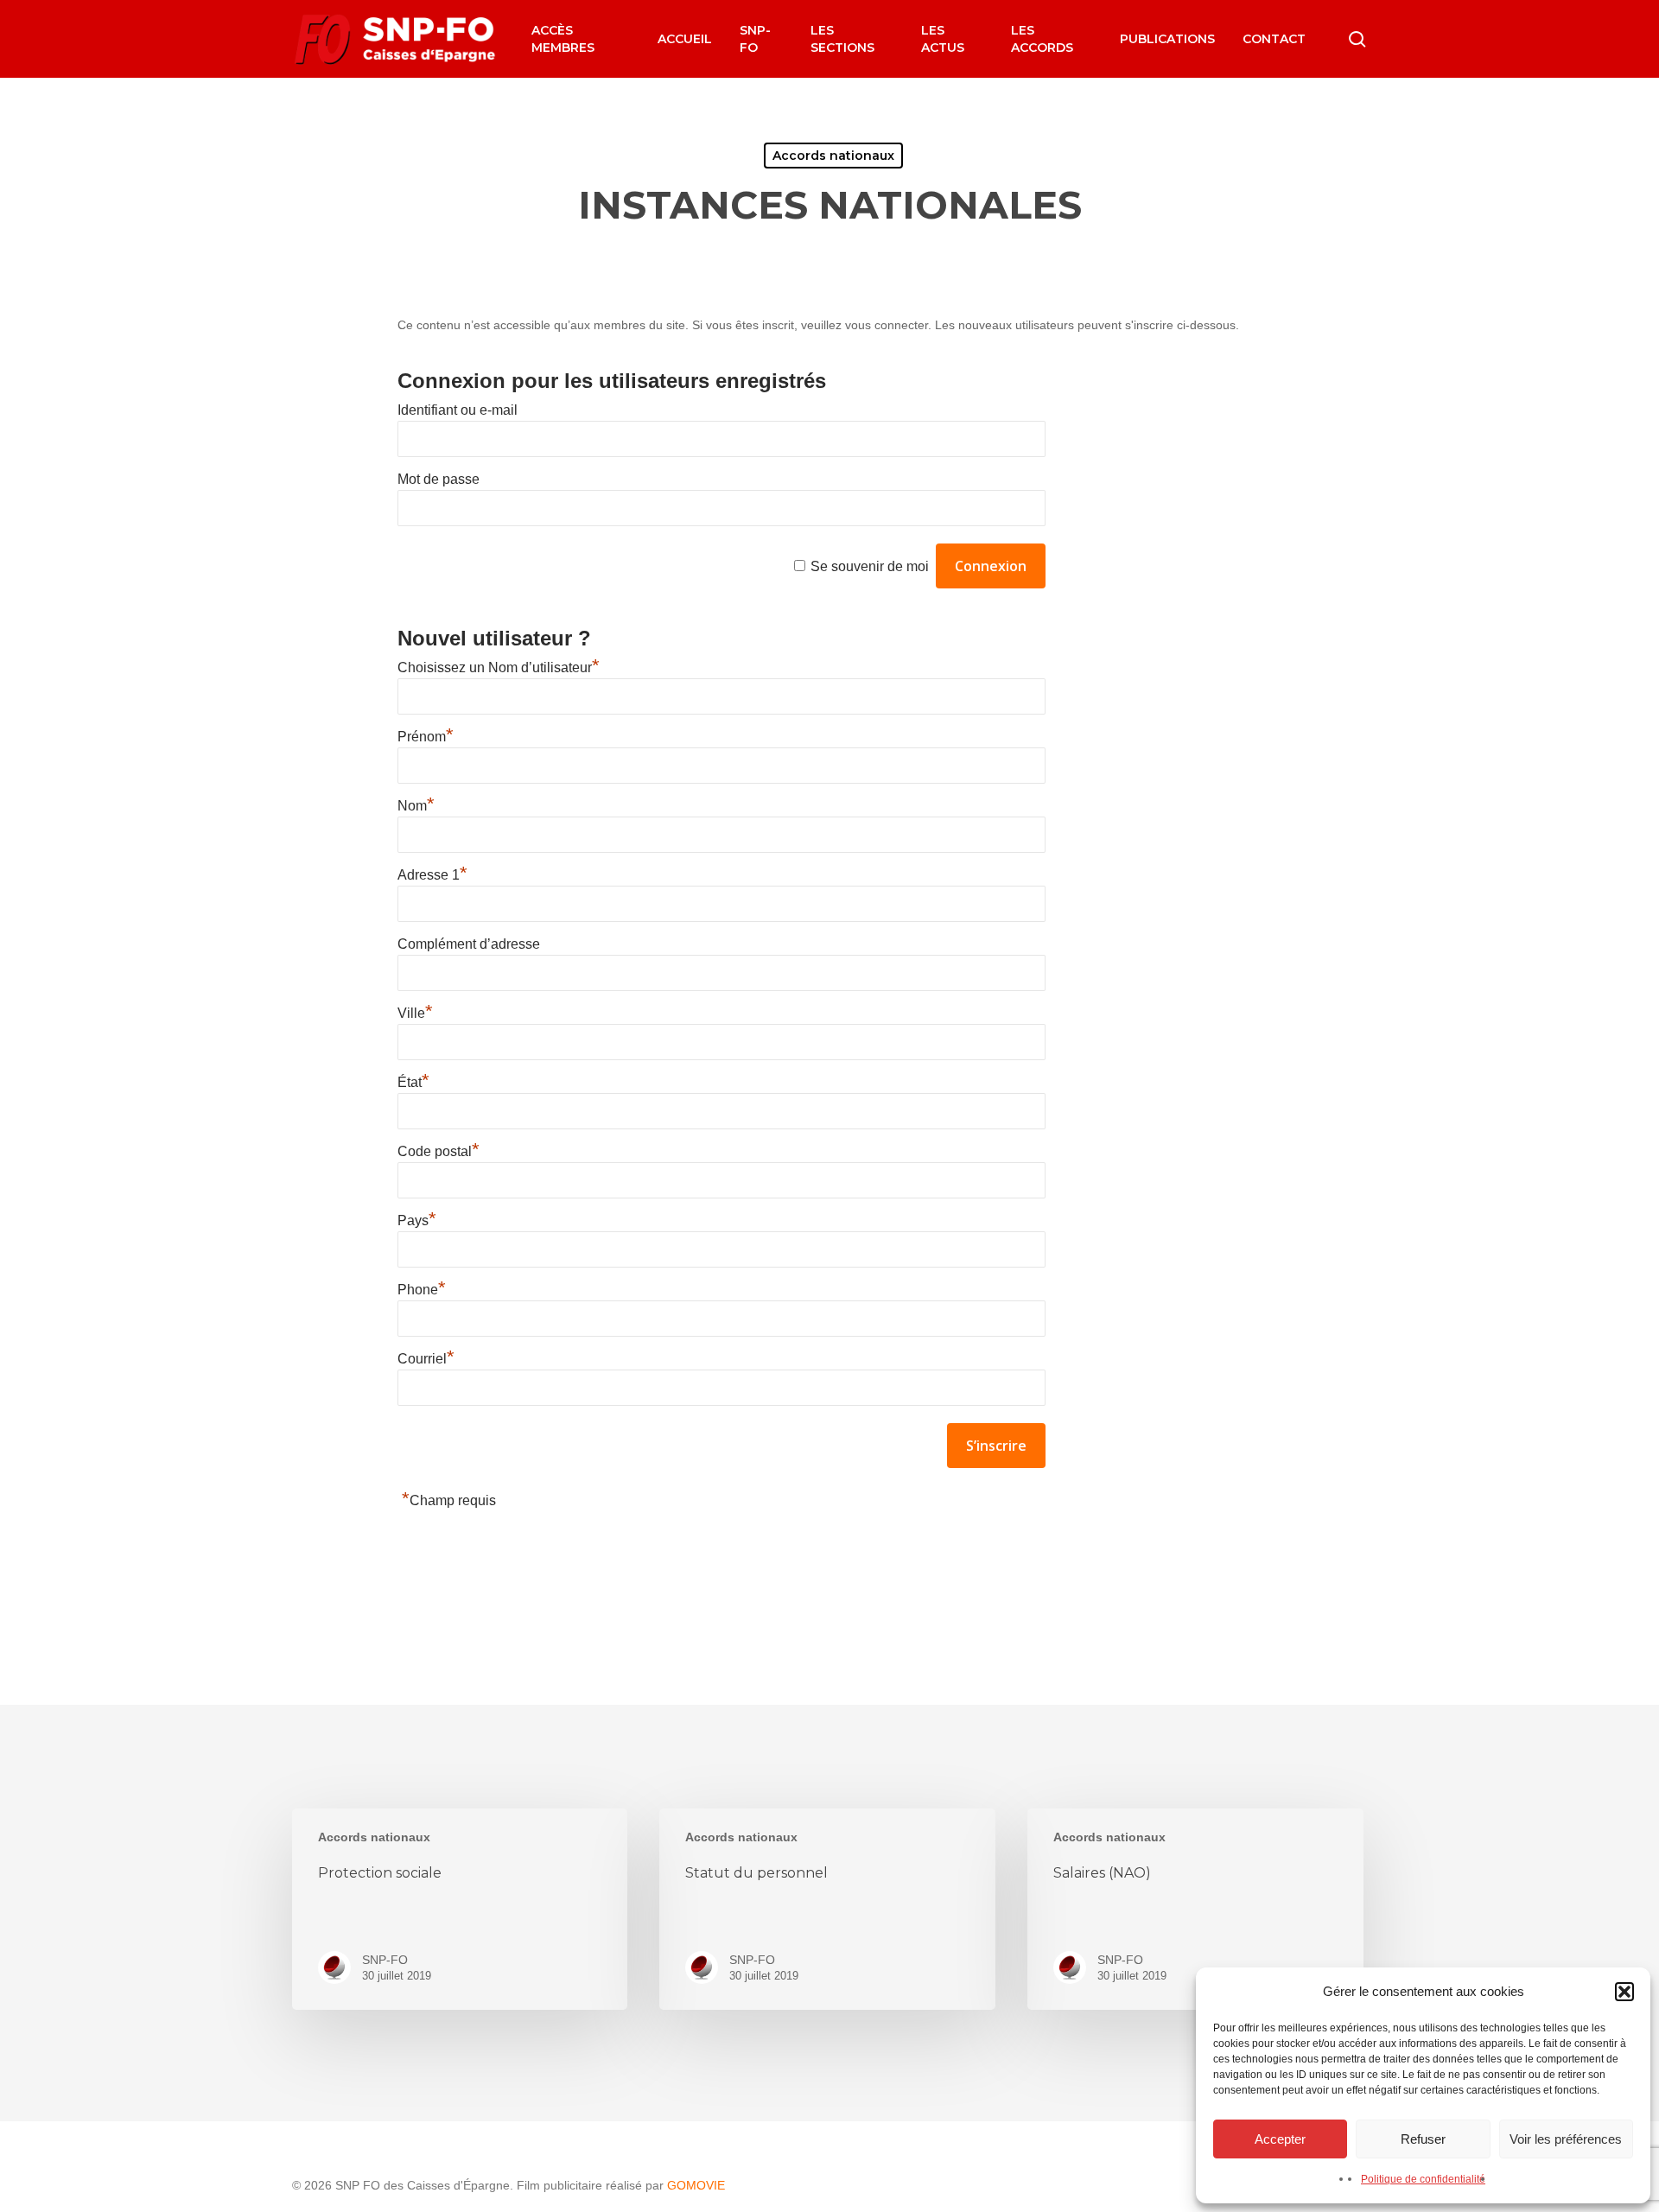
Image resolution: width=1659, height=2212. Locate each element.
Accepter (1280, 2139)
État (413, 1082)
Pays (417, 1220)
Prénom (426, 737)
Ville (415, 1013)
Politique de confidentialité (1423, 2179)
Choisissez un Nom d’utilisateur (499, 667)
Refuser (1423, 2139)
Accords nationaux (833, 156)
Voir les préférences (1566, 2139)
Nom (416, 806)
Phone (422, 1290)
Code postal (439, 1151)
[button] (1624, 1992)
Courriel (426, 1359)
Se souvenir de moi (870, 566)
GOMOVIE (696, 2185)
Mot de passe (439, 479)
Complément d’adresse (469, 944)
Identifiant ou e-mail (458, 410)
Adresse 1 (432, 875)
